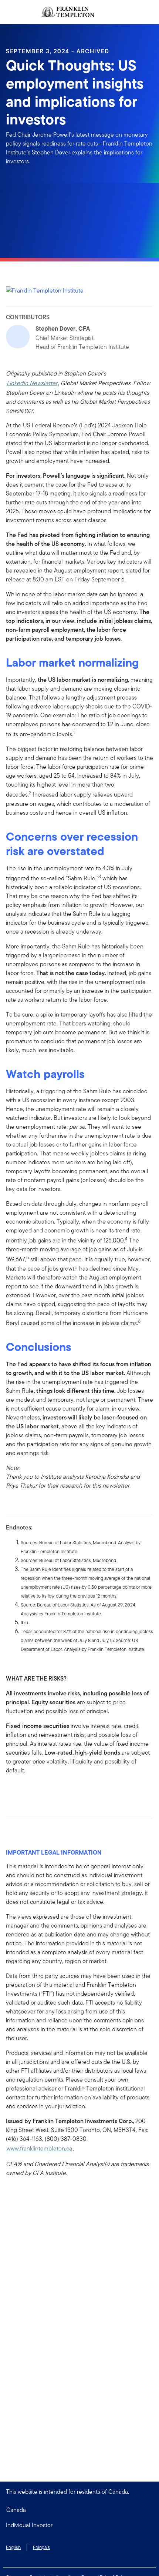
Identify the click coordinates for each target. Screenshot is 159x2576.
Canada (16, 2510)
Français (41, 2547)
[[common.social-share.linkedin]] (24, 1791)
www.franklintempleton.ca (39, 2148)
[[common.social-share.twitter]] (35, 1791)
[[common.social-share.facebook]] (12, 1791)
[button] (79, 2525)
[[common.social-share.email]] (47, 1791)
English (13, 2547)
